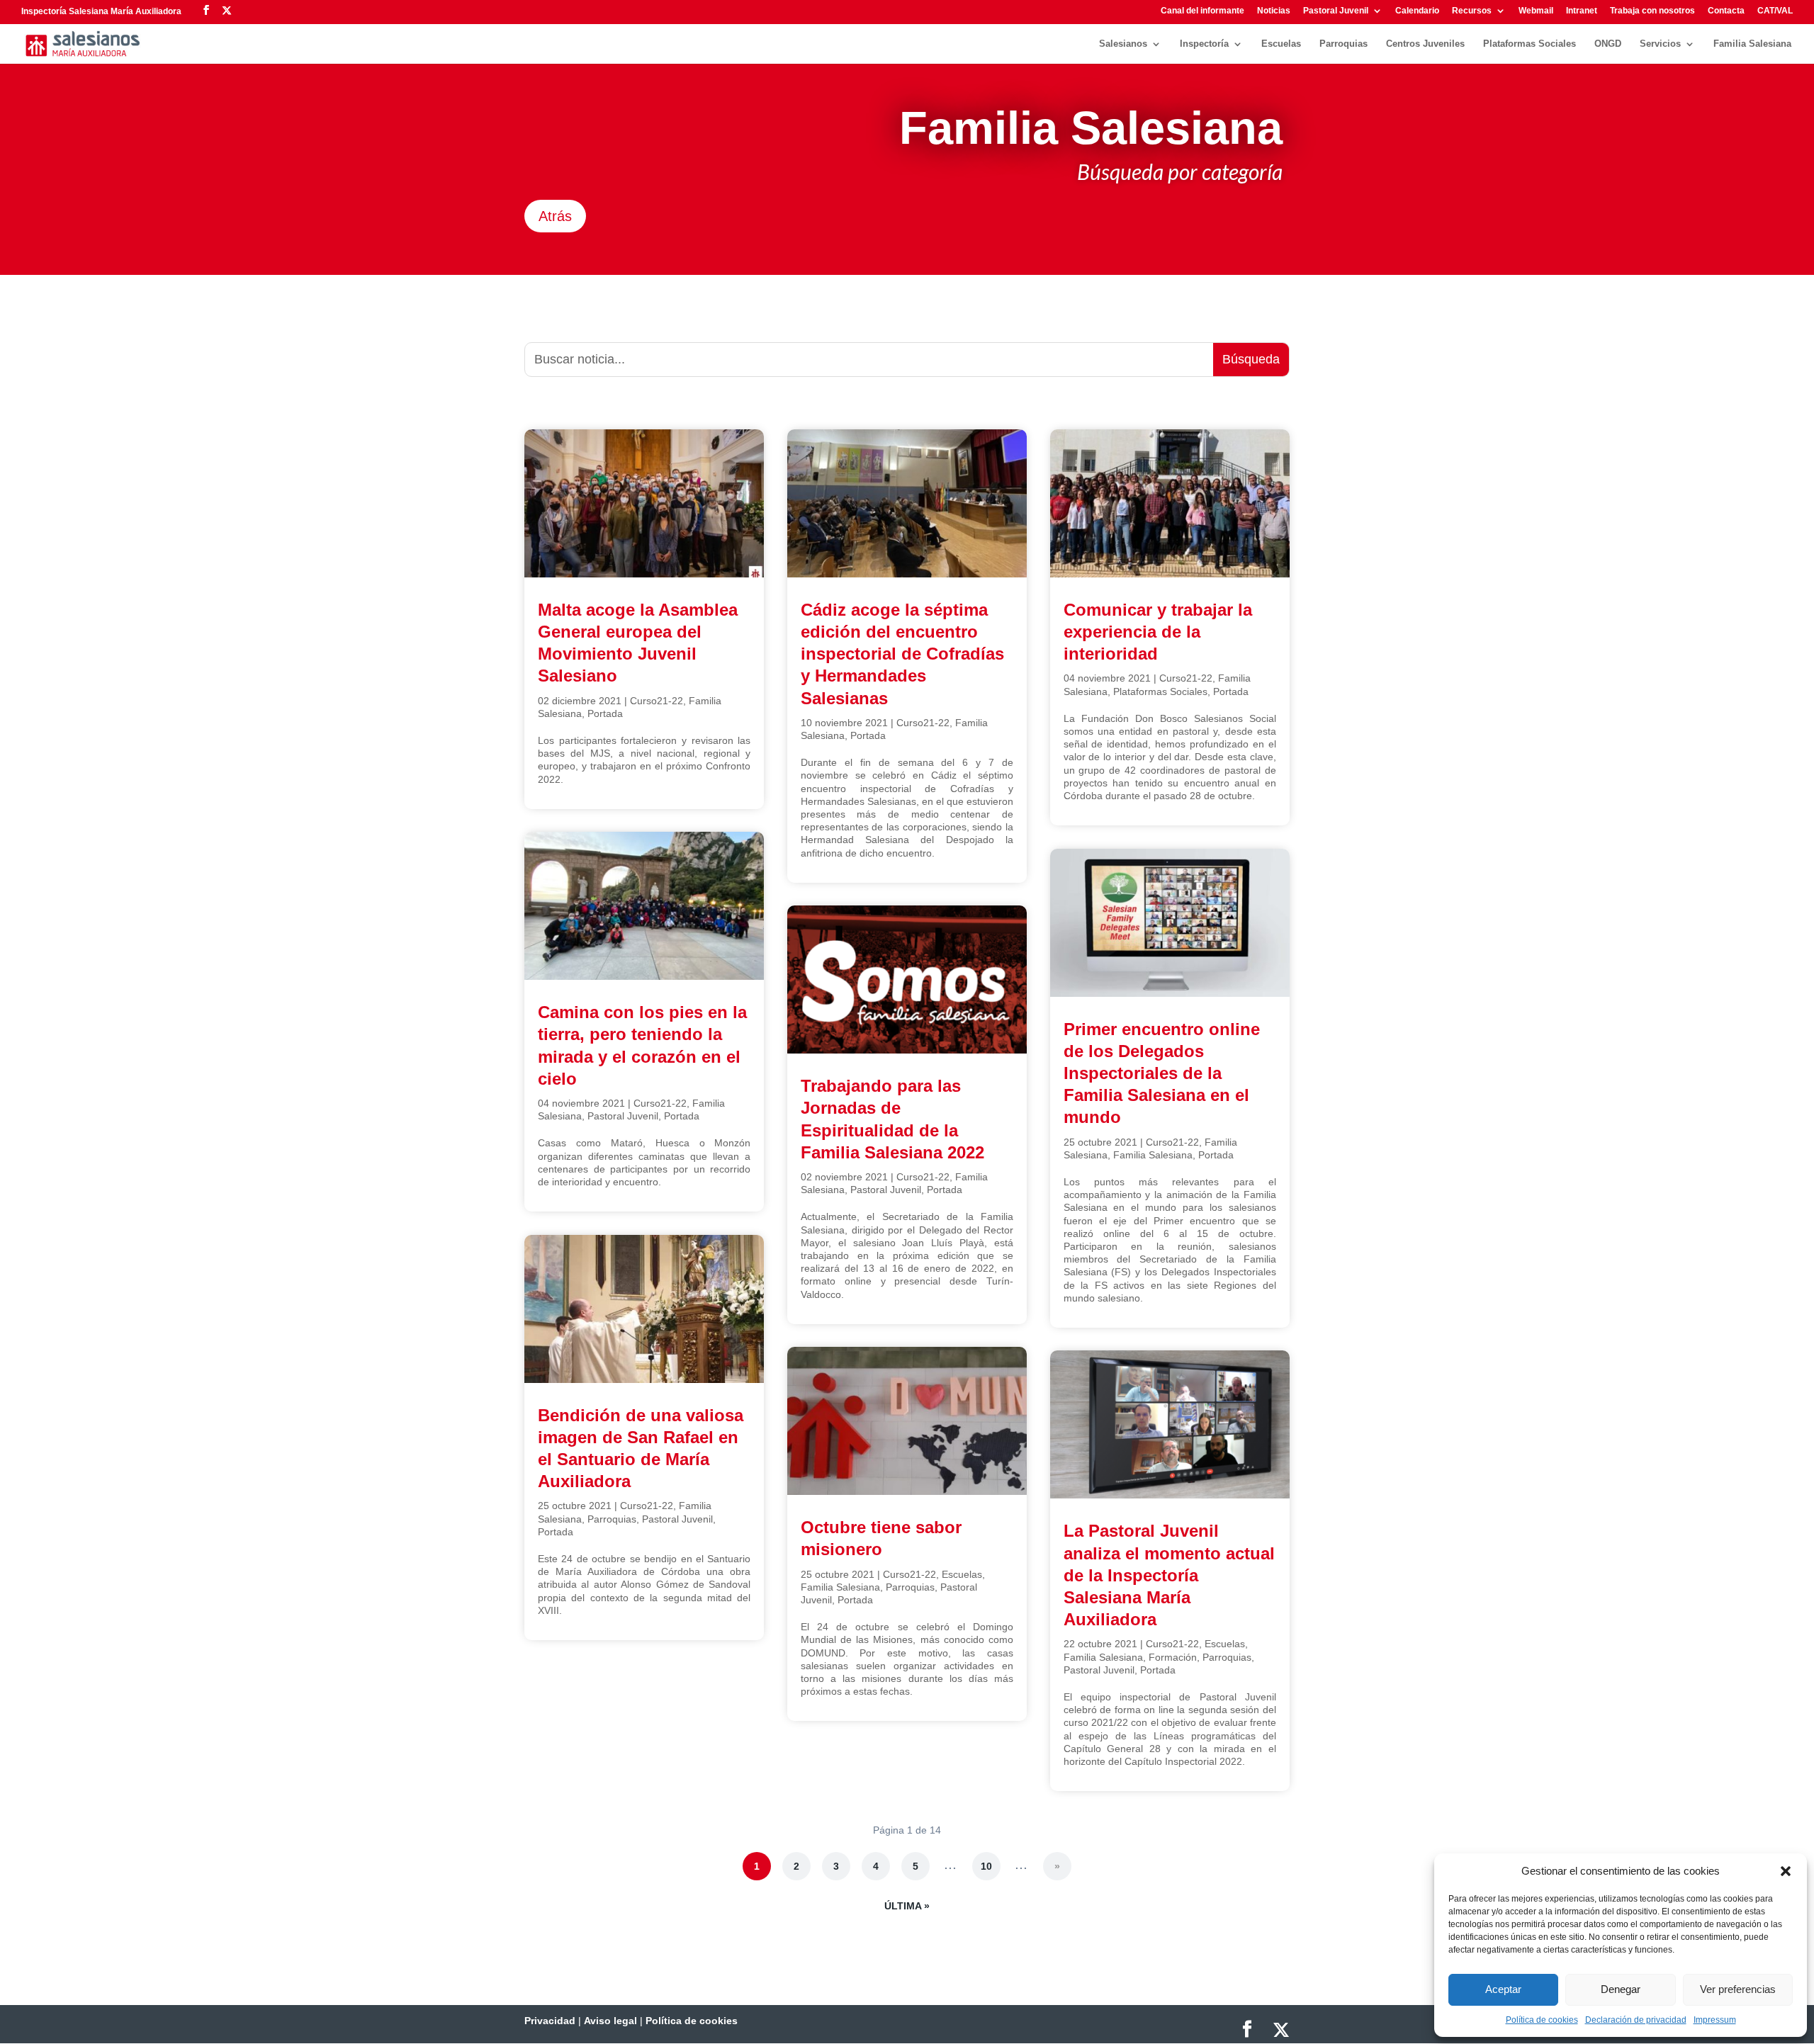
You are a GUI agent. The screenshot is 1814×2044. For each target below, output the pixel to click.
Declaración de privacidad (1636, 2020)
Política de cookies (1542, 2020)
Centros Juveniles (1425, 44)
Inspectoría (1204, 44)
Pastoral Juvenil (1336, 11)
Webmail (1536, 11)
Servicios (1660, 44)
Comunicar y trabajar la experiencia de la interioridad (1158, 632)
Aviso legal (610, 2021)
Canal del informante (1202, 11)
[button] (1786, 1871)
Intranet (1582, 11)
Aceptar (1503, 1989)
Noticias (1274, 11)
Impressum (1715, 2020)
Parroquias (1343, 44)
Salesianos (1123, 44)
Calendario (1417, 11)
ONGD (1608, 44)
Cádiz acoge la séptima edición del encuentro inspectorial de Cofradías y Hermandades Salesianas (902, 654)
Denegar (1621, 1989)
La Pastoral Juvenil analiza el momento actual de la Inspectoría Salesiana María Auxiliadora (1169, 1575)
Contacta (1726, 11)
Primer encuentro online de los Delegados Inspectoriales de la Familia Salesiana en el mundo (1162, 1073)
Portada (605, 713)
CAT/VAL (1775, 11)
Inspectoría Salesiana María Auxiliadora (101, 11)
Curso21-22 (657, 701)
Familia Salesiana (1752, 44)
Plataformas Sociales (1529, 44)
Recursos (1472, 11)
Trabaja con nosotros (1652, 11)
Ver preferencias (1738, 1989)
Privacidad (550, 2021)
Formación (1173, 1657)
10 (986, 1866)
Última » (907, 1906)
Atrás (555, 216)
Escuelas (1281, 44)
